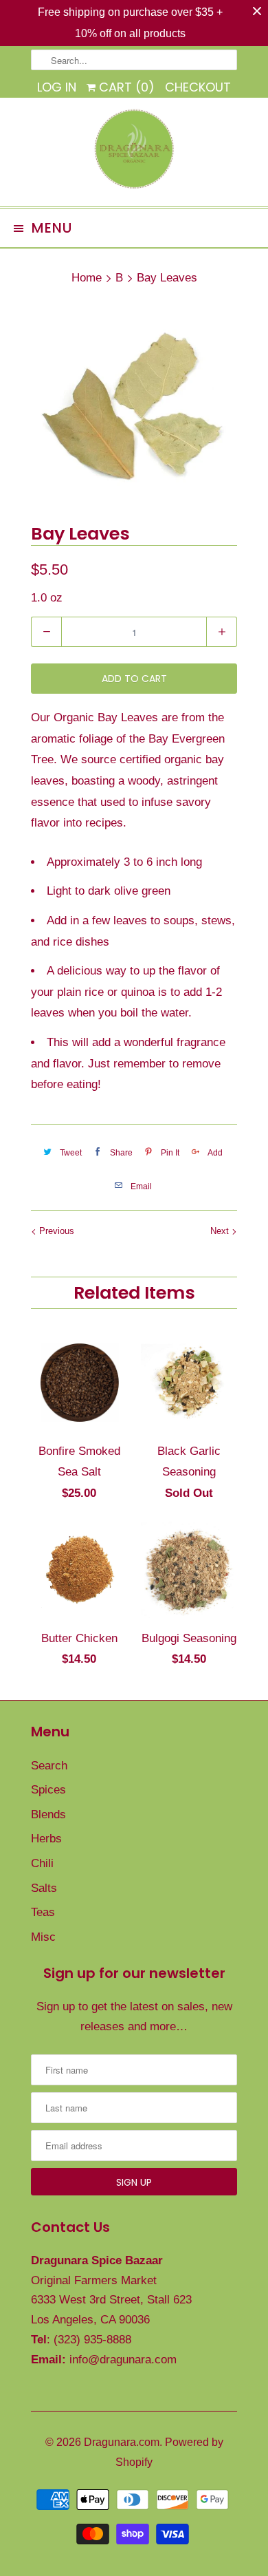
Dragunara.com (122, 2442)
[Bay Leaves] (134, 407)
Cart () (125, 87)
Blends (48, 1814)
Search (49, 1766)
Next (221, 1231)
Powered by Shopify (169, 2452)
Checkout (198, 87)
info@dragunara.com (123, 2360)
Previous (55, 1231)
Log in (57, 87)
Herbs (46, 1839)
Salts (44, 1888)
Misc (43, 1937)
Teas (43, 1912)
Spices (48, 1790)
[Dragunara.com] (134, 152)
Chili (42, 1863)
